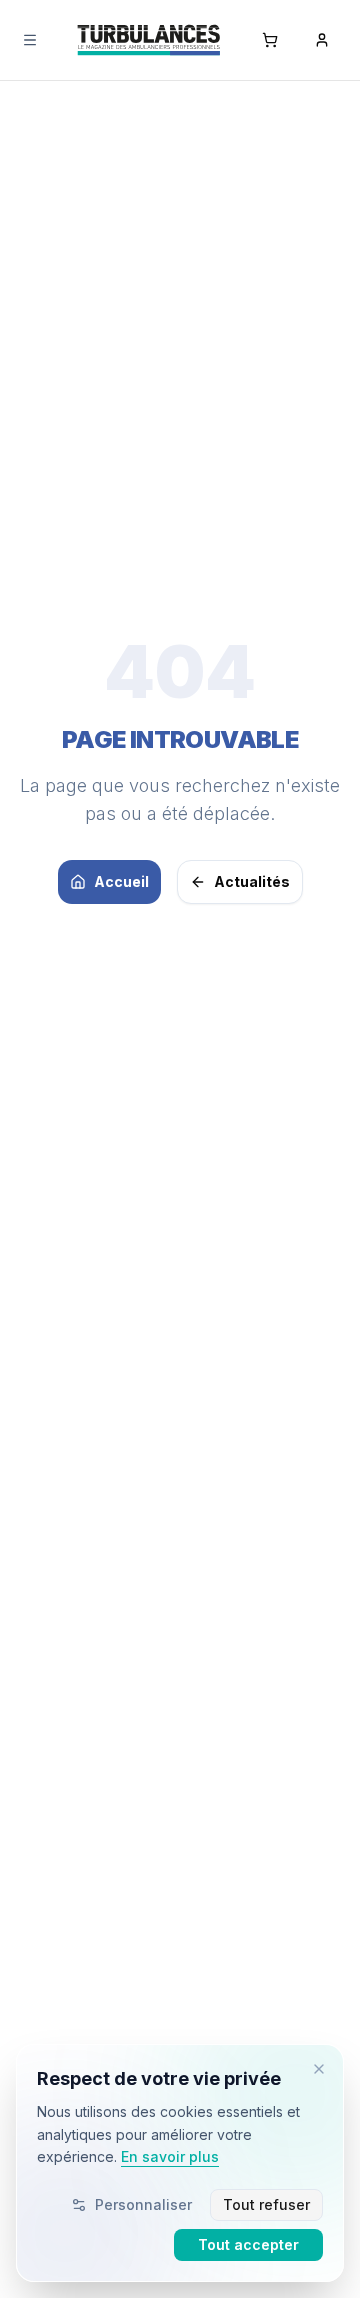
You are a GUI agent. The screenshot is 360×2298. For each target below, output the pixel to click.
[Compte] (322, 40)
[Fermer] (319, 2069)
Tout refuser (266, 2204)
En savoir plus (170, 2156)
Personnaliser (143, 2204)
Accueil (121, 881)
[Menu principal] (30, 40)
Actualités (252, 881)
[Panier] (270, 40)
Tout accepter (248, 2244)
